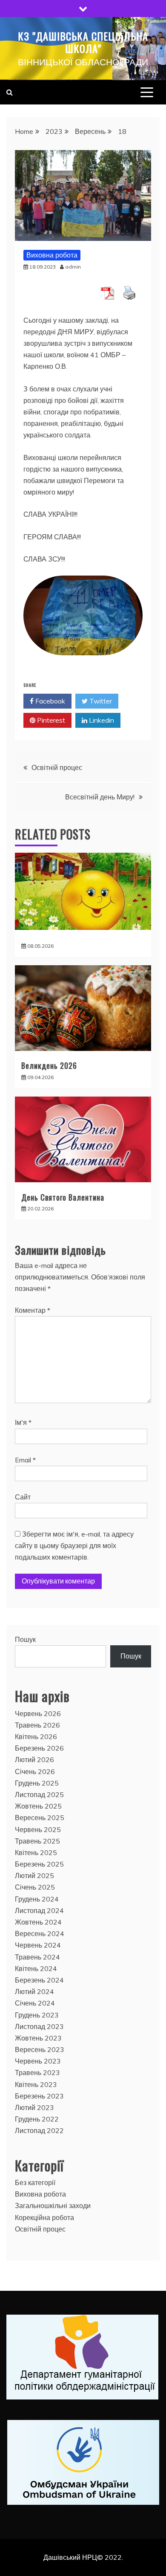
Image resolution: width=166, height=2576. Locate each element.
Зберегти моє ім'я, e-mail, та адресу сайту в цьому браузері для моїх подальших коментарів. (74, 1546)
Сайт (23, 1497)
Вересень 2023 (40, 2049)
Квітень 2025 (36, 1852)
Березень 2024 (39, 1980)
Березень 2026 (39, 1748)
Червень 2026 (38, 1713)
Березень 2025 (39, 1864)
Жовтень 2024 (38, 1922)
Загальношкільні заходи (53, 2206)
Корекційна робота (44, 2217)
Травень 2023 (37, 2072)
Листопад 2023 (39, 2026)
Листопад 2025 (39, 1795)
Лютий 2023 (34, 2107)
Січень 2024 (35, 2003)
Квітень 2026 (36, 1737)
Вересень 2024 (40, 1933)
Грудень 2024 (37, 1899)
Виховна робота (52, 255)
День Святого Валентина (63, 1197)
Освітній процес (57, 767)
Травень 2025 (37, 1841)
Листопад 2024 (39, 1910)
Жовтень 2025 (38, 1806)
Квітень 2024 (36, 1968)
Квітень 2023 (36, 2084)
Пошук (25, 1639)
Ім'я (23, 1422)
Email (25, 1460)
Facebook (49, 701)
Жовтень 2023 (38, 2038)
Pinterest (50, 720)
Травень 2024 (37, 1957)
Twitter (100, 701)
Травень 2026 (37, 1725)
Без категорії (35, 2182)
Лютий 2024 (34, 1991)
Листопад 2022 (39, 2130)
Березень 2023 (39, 2096)
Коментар (33, 1310)
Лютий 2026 (34, 1760)
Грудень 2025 (37, 1783)
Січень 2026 (35, 1771)
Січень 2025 (35, 1887)
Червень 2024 (38, 1945)
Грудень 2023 (37, 2015)
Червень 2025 (38, 1829)
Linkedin (101, 720)
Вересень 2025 (40, 1818)
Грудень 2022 (37, 2119)
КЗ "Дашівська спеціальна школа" (83, 42)
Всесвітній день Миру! (100, 797)
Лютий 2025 (34, 1876)
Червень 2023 (38, 2061)
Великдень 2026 (49, 1065)
